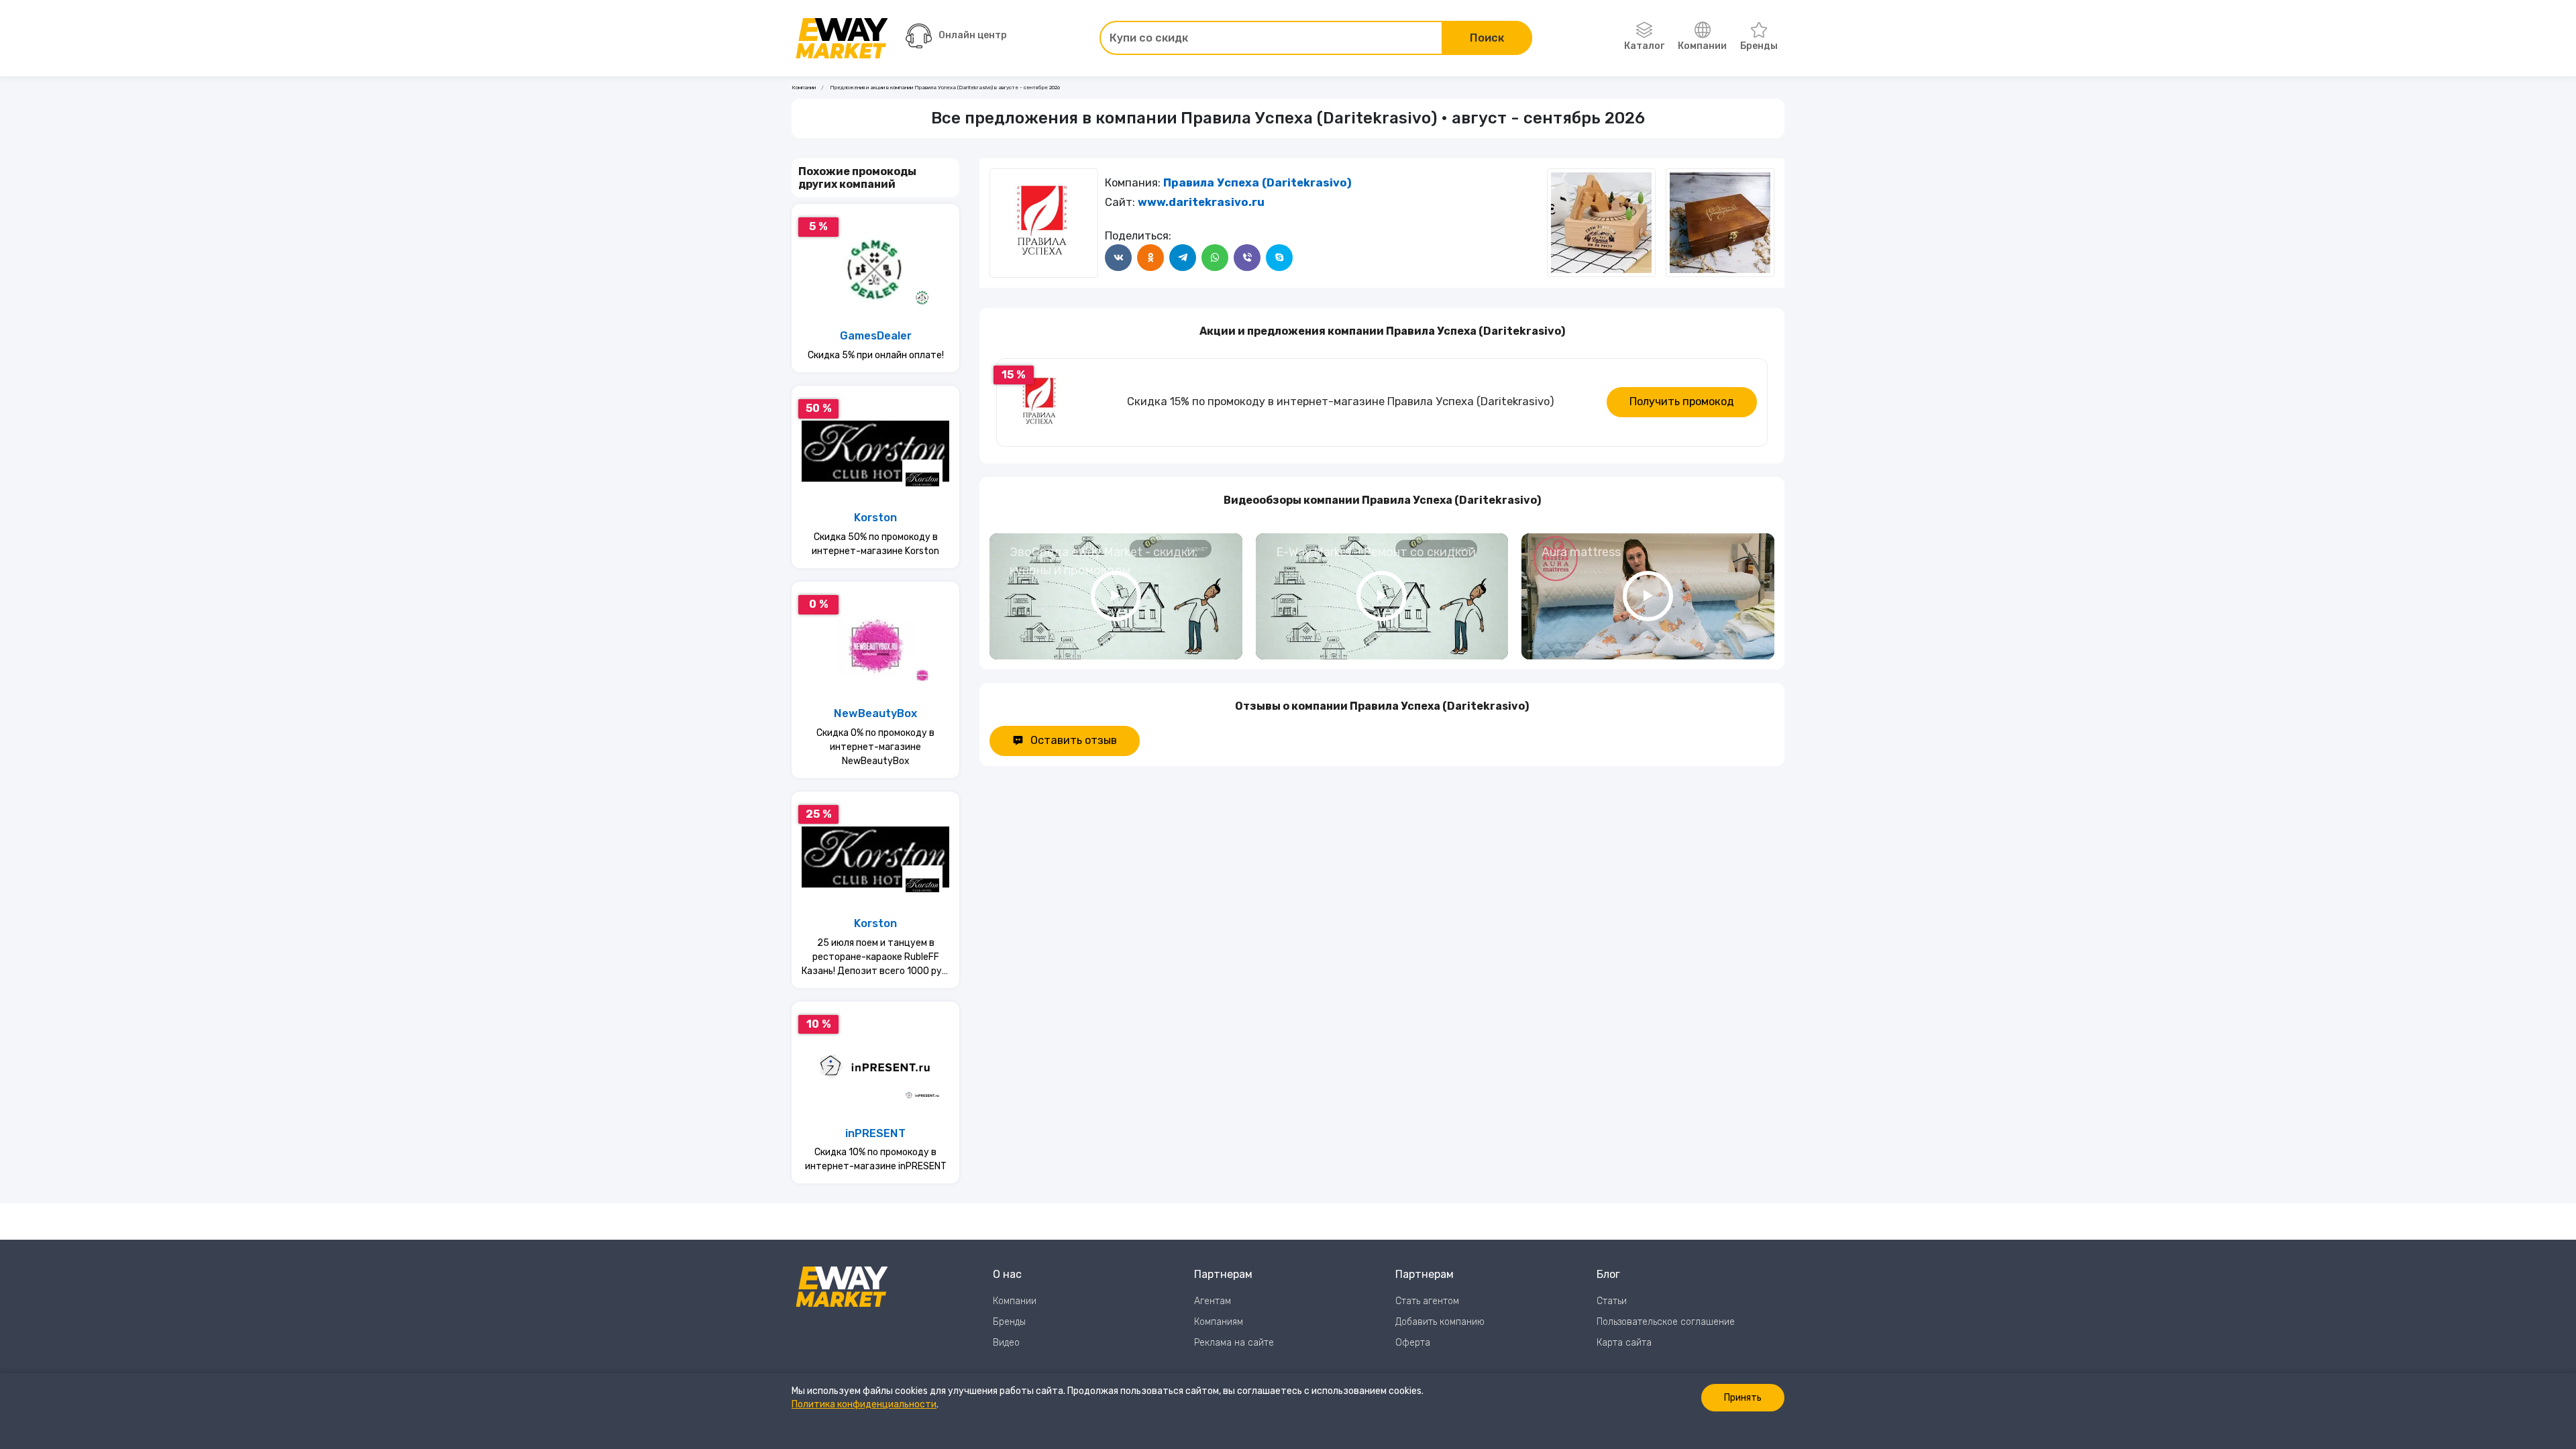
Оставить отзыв (1074, 740)
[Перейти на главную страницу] (842, 38)
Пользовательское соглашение (1666, 1322)
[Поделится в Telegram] (1183, 258)
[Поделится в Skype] (1279, 258)
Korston (875, 518)
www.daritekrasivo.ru (1201, 202)
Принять (1743, 1398)
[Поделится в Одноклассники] (1150, 258)
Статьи (1612, 1301)
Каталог (1644, 46)
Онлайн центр (973, 35)
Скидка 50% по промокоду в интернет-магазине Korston (875, 544)
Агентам (1213, 1301)
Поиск (1487, 38)
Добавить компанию (1440, 1322)
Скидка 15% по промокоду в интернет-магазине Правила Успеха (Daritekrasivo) (1341, 401)
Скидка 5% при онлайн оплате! (876, 355)
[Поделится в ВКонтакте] (1118, 258)
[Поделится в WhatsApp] (1215, 258)
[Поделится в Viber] (1247, 258)
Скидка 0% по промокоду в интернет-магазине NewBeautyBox (875, 747)
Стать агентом (1427, 1301)
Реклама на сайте (1234, 1343)
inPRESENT (875, 1133)
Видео (1006, 1343)
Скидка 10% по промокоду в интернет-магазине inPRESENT (876, 1159)
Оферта (1413, 1343)
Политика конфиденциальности (864, 1404)
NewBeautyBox (875, 713)
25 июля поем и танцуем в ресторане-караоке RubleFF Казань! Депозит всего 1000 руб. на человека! (875, 958)
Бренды (1759, 46)
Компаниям (1219, 1322)
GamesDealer (876, 336)
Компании (1702, 46)
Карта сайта (1624, 1343)
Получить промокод (1682, 401)
